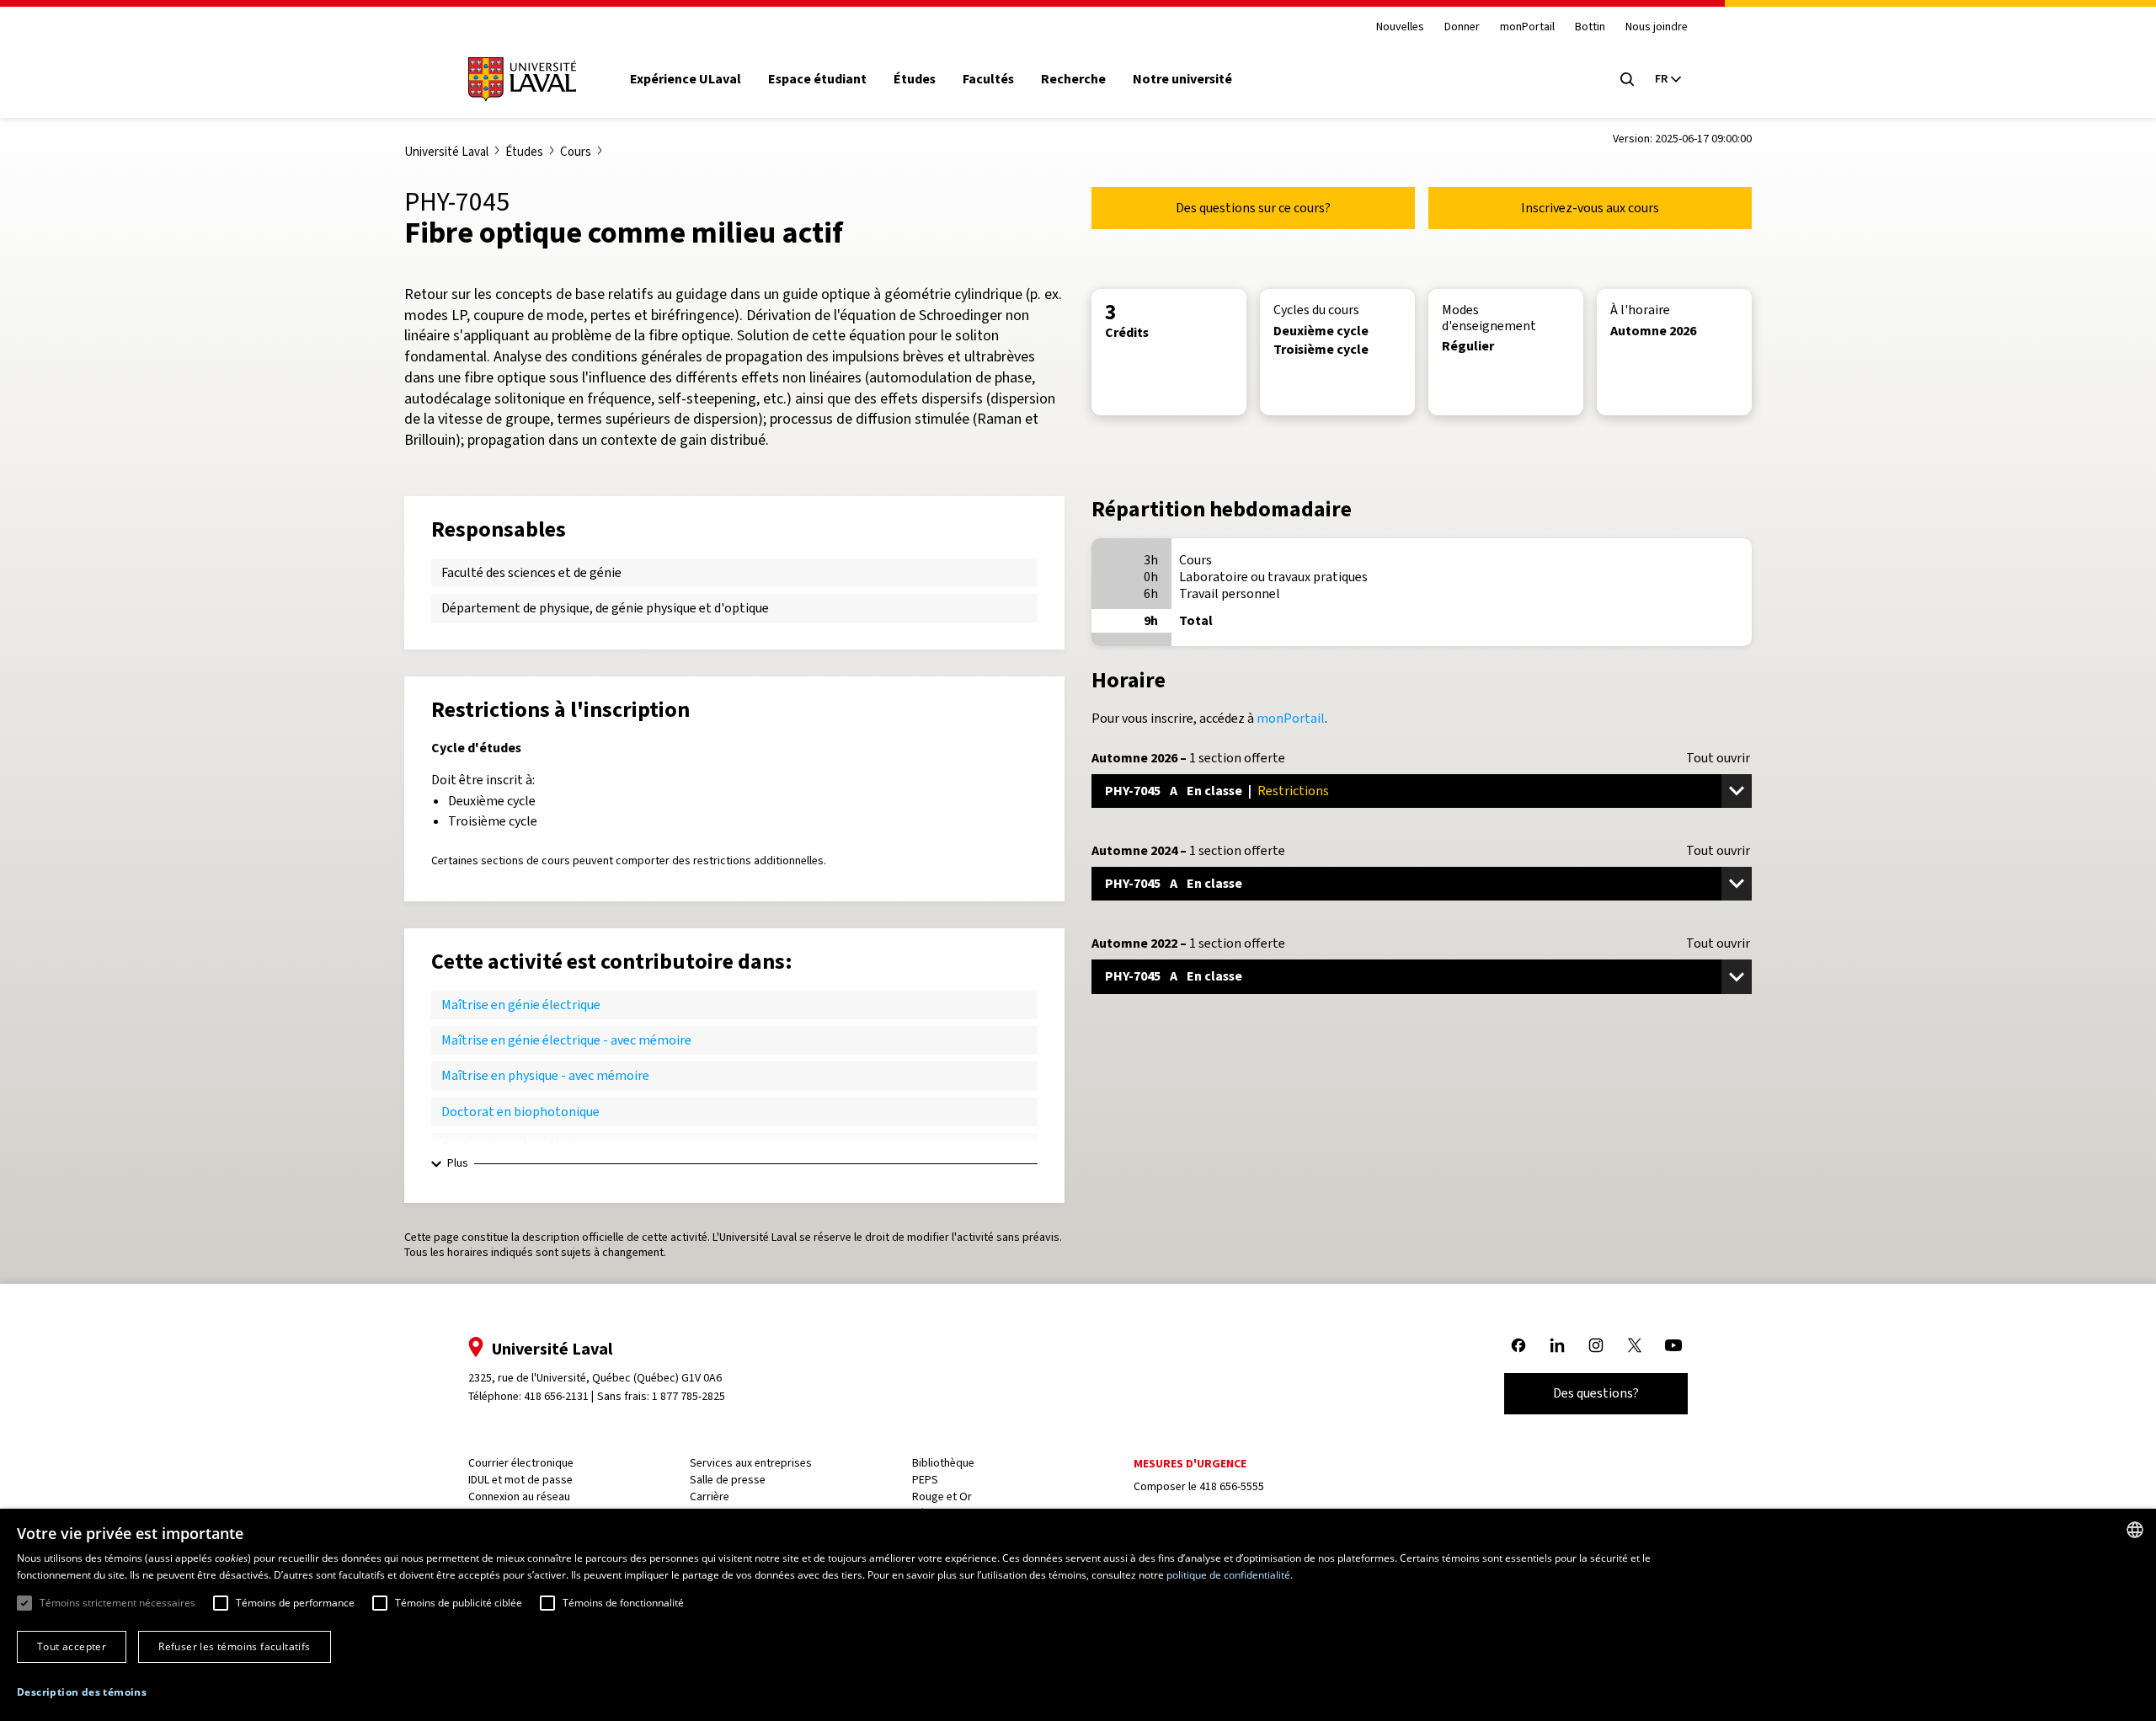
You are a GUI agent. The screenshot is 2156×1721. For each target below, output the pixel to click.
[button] (82, 1693)
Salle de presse (728, 1480)
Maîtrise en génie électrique (521, 1005)
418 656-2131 (556, 1396)
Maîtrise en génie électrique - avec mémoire (566, 1040)
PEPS (925, 1480)
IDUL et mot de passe (520, 1480)
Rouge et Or (942, 1497)
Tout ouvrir (1718, 758)
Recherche (1073, 79)
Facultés (988, 79)
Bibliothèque (943, 1463)
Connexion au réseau (519, 1497)
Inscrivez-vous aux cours (1590, 208)
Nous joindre (1657, 27)
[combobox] (2135, 1530)
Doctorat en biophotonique (520, 1112)
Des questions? (1596, 1393)
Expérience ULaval (686, 79)
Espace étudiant (817, 79)
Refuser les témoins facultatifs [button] (234, 1646)
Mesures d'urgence (1190, 1464)
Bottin (1590, 27)
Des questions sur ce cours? (1253, 208)
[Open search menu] (1627, 79)
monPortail (1527, 27)
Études (915, 79)
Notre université (1182, 79)
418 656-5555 (1232, 1486)
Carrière (710, 1497)
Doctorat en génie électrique (524, 1147)
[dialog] (1078, 1615)
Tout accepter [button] (72, 1646)
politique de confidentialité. (1230, 1575)
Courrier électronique (521, 1463)
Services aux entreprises (751, 1463)
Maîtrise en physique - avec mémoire (545, 1075)
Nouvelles (1400, 27)
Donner (1462, 27)
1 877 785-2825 (688, 1396)
